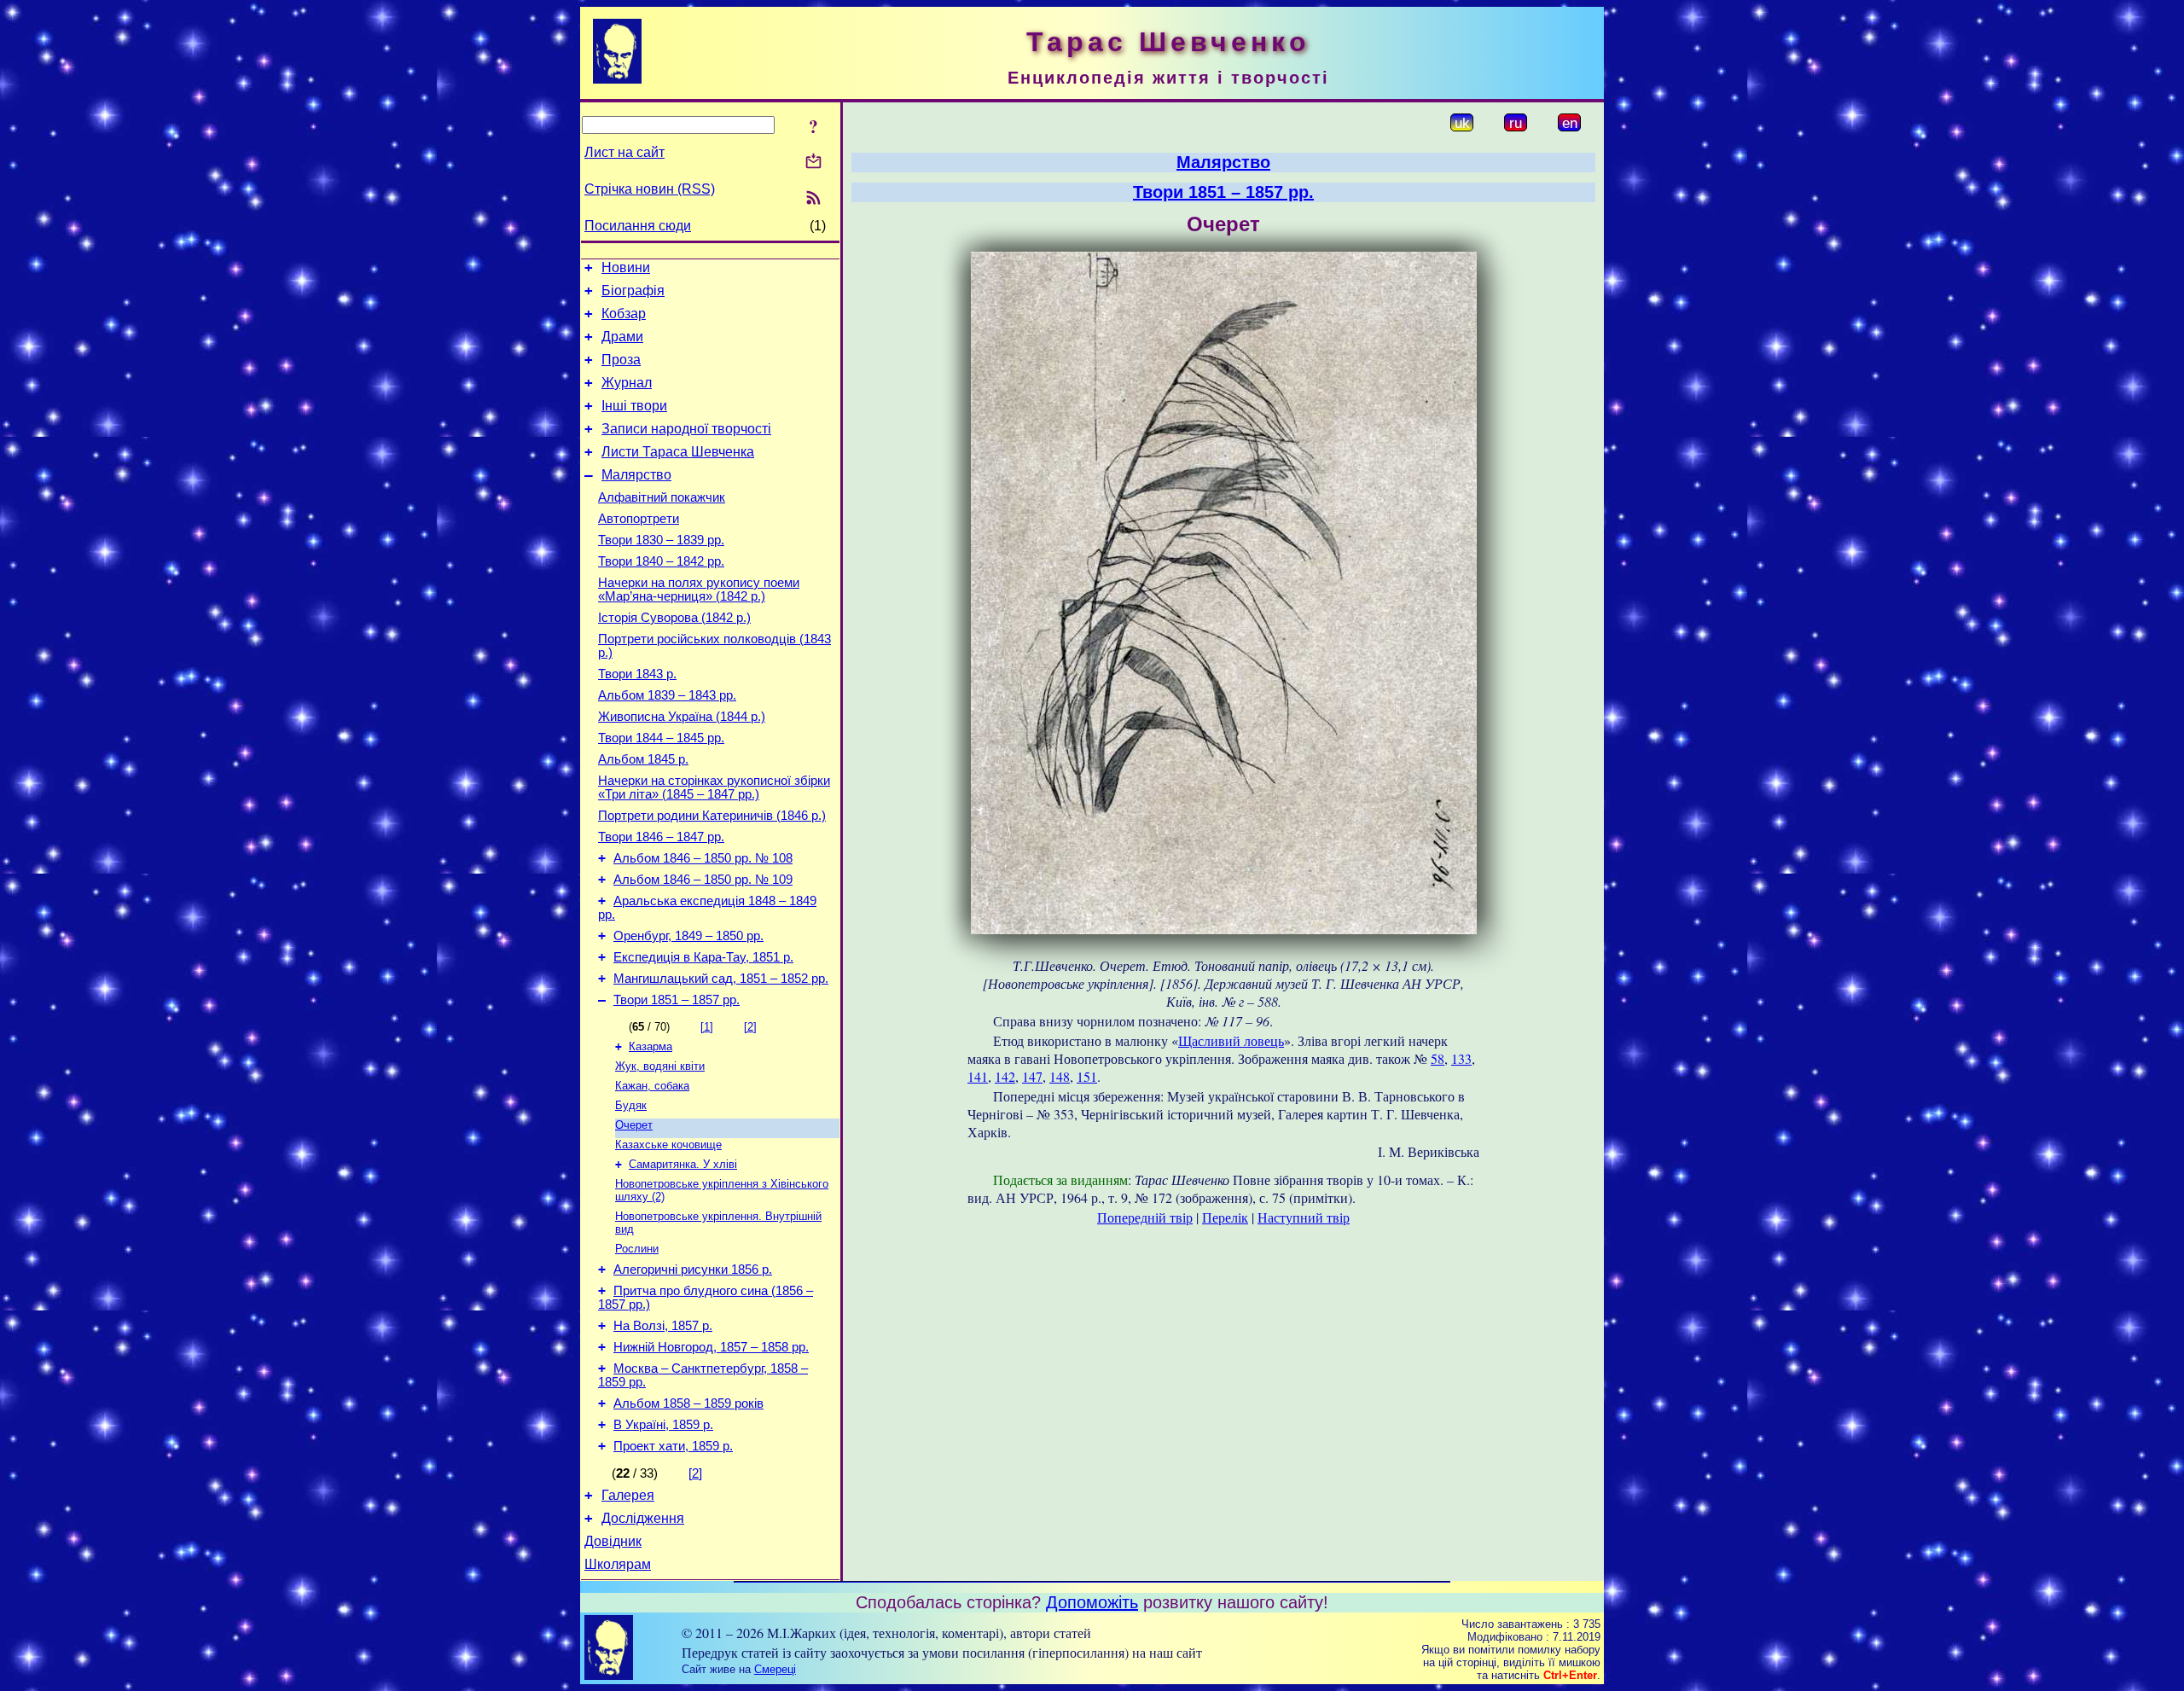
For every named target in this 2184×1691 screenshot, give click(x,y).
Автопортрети (639, 519)
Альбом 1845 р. (643, 759)
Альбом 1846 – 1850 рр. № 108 (703, 858)
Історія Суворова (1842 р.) (674, 618)
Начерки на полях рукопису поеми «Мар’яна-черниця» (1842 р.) (699, 590)
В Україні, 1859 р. (663, 1425)
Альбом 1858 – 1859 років (688, 1403)
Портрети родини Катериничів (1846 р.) (712, 816)
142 (1005, 1076)
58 (1438, 1058)
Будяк (631, 1105)
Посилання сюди (638, 226)
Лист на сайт (624, 152)
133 (1461, 1058)
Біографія (633, 291)
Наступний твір (1304, 1217)
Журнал (627, 383)
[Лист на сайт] (813, 163)
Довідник (613, 1541)
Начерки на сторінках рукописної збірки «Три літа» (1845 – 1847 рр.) (714, 787)
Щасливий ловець (1231, 1040)
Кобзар (624, 314)
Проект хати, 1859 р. (673, 1446)
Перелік (1225, 1217)
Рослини (637, 1249)
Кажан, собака (652, 1086)
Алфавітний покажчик (662, 497)
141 (978, 1076)
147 (1032, 1076)
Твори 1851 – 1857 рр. (677, 1000)
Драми (622, 337)
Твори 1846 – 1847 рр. (661, 837)
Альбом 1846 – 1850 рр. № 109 (703, 880)
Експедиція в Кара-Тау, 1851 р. (703, 957)
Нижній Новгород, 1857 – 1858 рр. (711, 1347)
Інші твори (634, 406)
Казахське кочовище (668, 1145)
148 (1060, 1076)
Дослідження (643, 1518)
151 (1087, 1076)
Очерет (634, 1125)
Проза (621, 360)
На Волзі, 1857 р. (663, 1326)
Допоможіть (1092, 1602)
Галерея (628, 1495)
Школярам (618, 1564)
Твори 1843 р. (637, 674)
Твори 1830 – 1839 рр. (661, 540)
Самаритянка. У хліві (683, 1164)
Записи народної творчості (686, 429)
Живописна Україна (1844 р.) (682, 717)
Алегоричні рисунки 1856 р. (693, 1270)
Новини (626, 267)
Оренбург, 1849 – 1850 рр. (688, 936)
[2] (750, 1027)
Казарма (651, 1046)
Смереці (775, 1669)
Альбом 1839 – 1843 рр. (667, 695)
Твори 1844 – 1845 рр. (661, 738)
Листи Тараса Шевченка (678, 452)
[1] (707, 1027)
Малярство (636, 475)
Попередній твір (1145, 1217)
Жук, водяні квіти (660, 1066)
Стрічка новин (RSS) (650, 189)
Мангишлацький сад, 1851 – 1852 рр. (721, 979)
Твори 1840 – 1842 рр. (661, 561)
